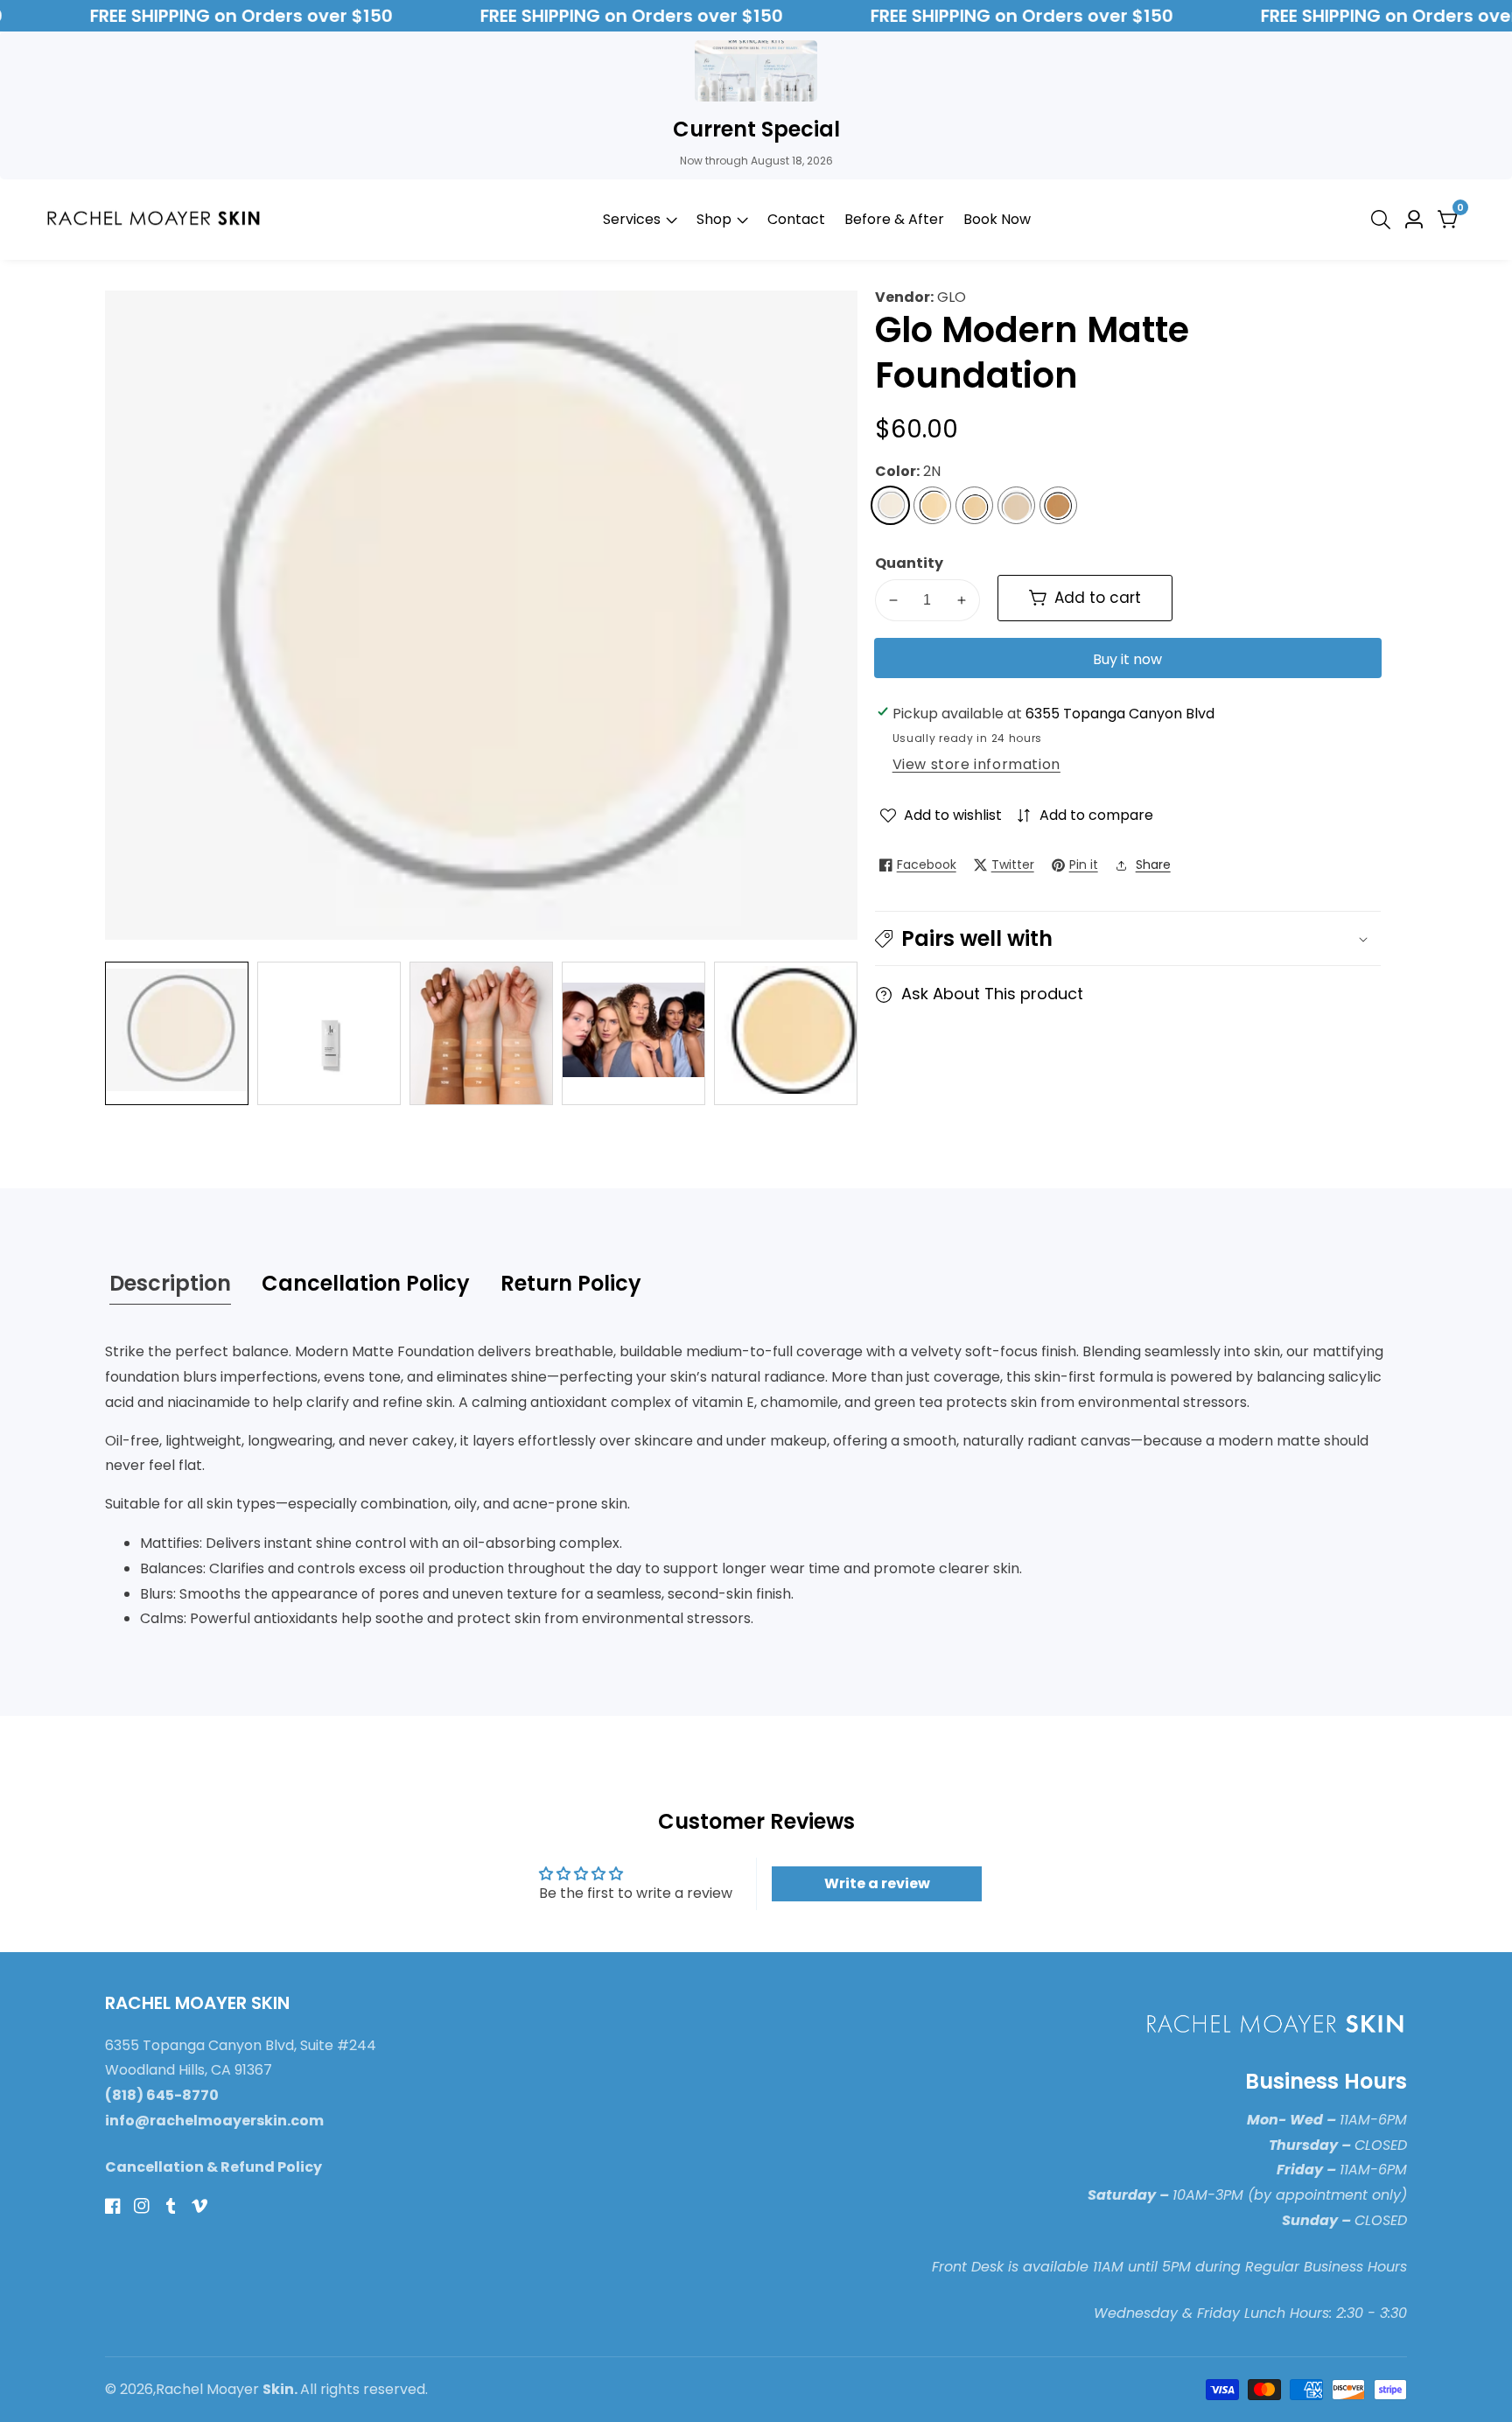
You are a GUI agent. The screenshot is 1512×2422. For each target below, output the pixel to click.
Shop (716, 219)
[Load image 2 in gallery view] (329, 1033)
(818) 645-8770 (162, 2095)
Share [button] (1153, 864)
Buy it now (1127, 659)
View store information (976, 764)
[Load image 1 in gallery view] (177, 1033)
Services (632, 219)
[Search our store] (1384, 220)
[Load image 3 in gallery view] (481, 1033)
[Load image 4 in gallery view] (633, 1033)
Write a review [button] (877, 1883)
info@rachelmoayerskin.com (214, 2121)
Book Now (997, 219)
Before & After (894, 219)
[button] (1128, 938)
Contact (796, 219)
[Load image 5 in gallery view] (786, 1033)
